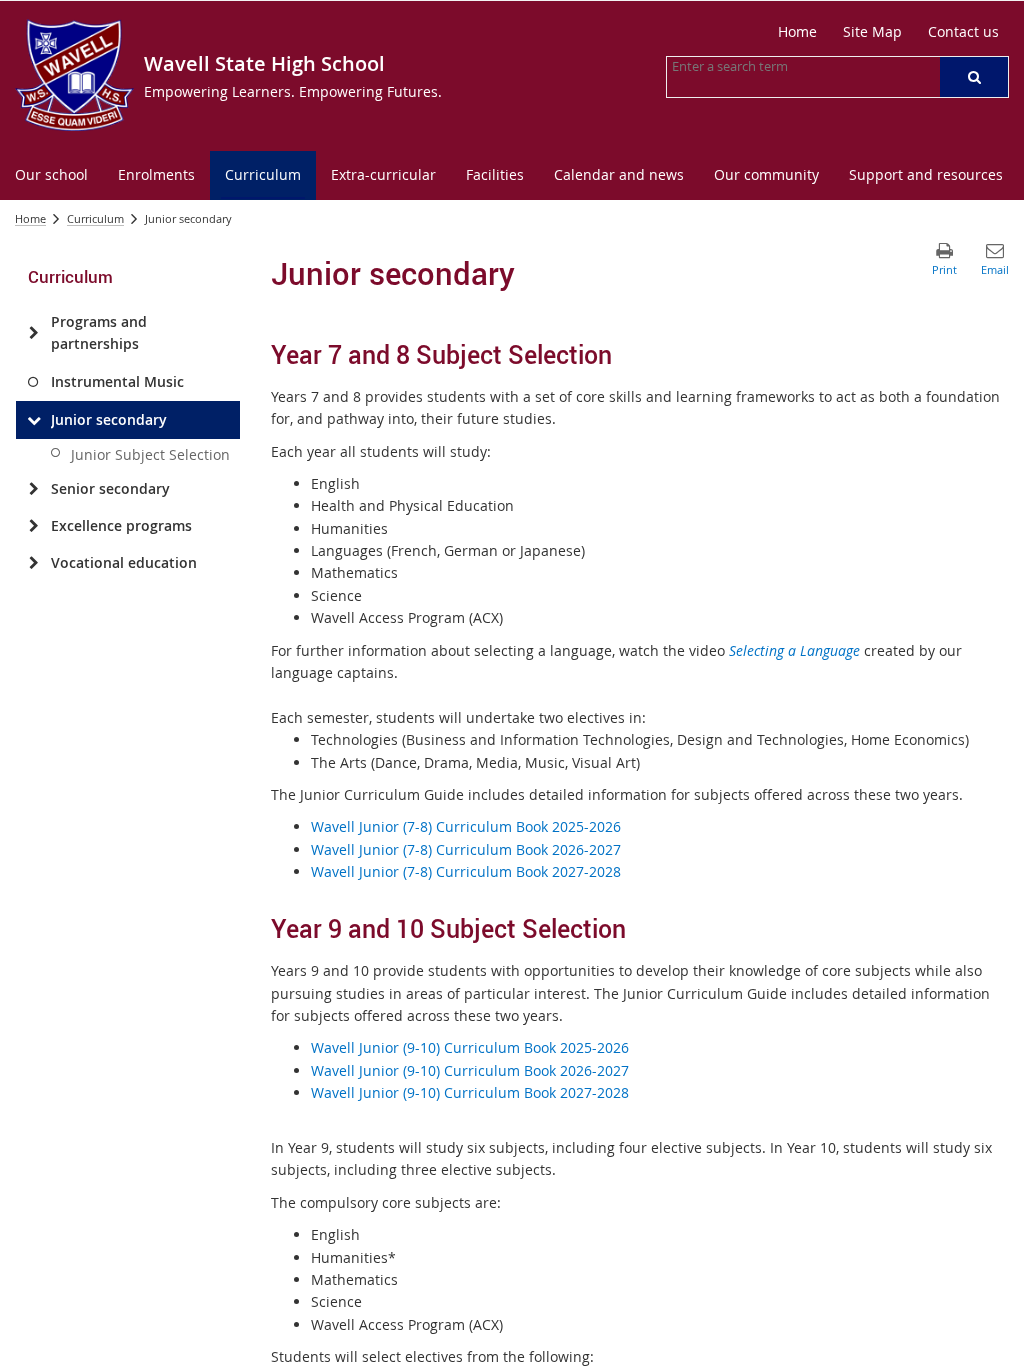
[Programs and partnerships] (33, 333)
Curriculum (95, 218)
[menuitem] (51, 175)
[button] (974, 77)
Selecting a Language (794, 650)
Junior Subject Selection (150, 454)
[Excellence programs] (33, 526)
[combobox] (772, 66)
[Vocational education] (33, 563)
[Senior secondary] (33, 489)
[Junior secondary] (33, 420)
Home (30, 218)
